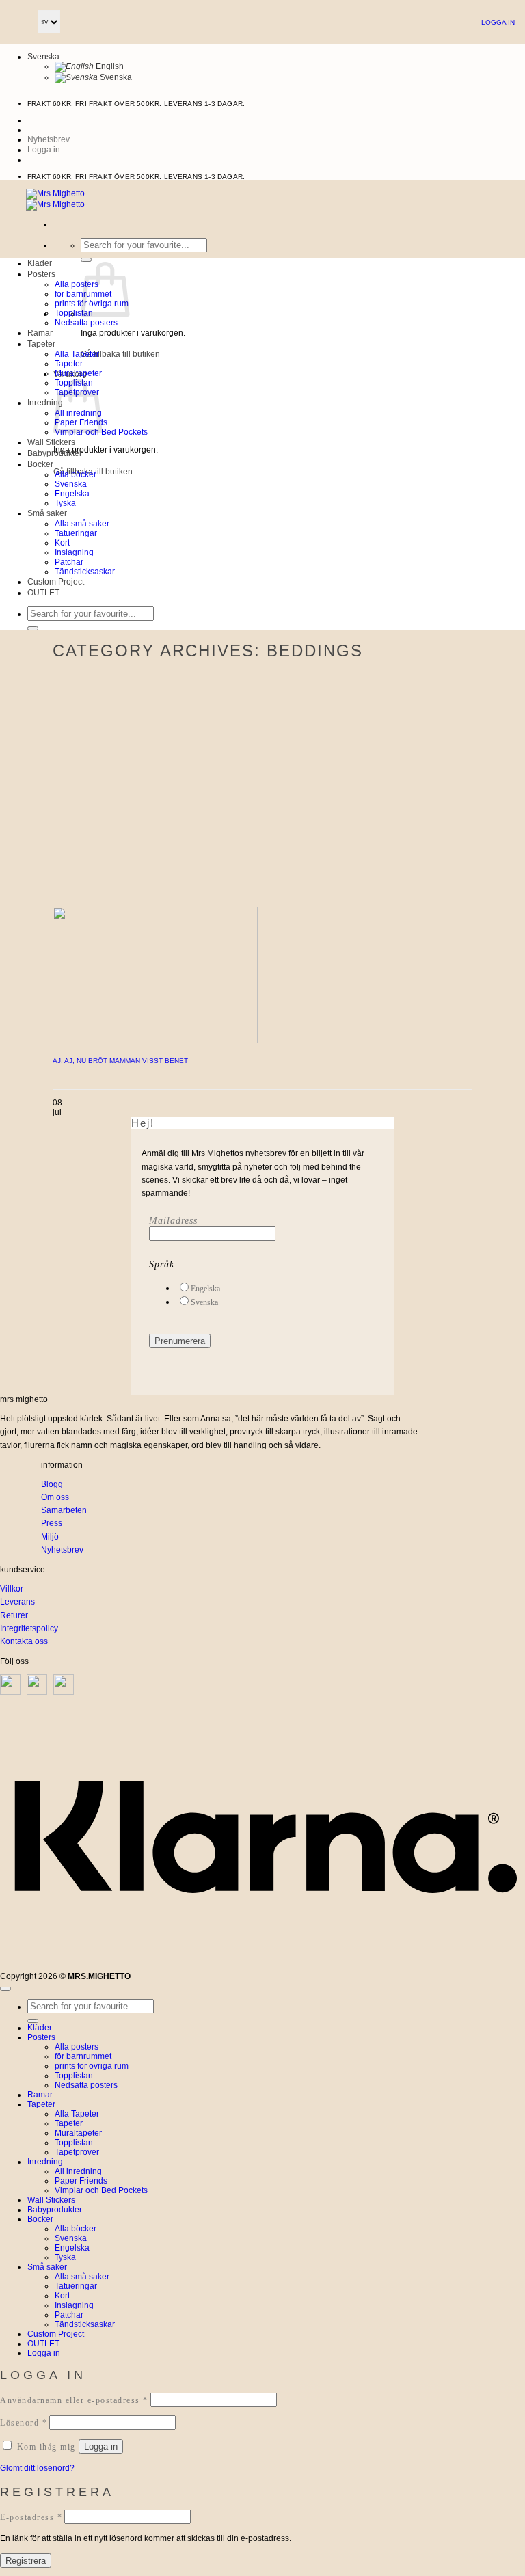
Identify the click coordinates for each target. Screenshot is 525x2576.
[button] (44, 150)
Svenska (43, 57)
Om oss (55, 1497)
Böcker (40, 464)
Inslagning (74, 552)
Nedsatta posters (86, 323)
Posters (41, 274)
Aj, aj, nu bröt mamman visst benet (120, 1061)
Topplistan (74, 313)
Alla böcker (76, 474)
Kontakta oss (24, 1641)
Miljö (50, 1537)
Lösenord (24, 2423)
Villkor (12, 1589)
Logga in (498, 22)
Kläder (40, 263)
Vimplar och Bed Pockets (101, 2190)
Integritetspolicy (29, 1628)
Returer (14, 1615)
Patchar (69, 562)
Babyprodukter (55, 453)
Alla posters (77, 284)
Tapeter (41, 344)
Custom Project (56, 582)
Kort (62, 543)
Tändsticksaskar (85, 572)
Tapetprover (77, 2152)
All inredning (78, 2171)
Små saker (47, 513)
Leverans (17, 1602)
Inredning (45, 403)
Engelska (72, 494)
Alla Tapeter (77, 354)
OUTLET (43, 593)
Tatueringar (76, 533)
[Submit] (86, 260)
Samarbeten (64, 1510)
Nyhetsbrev (62, 1550)
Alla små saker (82, 524)
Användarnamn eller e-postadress (74, 2400)
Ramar (40, 333)
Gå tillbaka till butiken (120, 354)
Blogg (52, 1484)
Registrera (26, 2561)
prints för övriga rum (92, 2066)
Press (52, 1523)
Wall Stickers (51, 442)
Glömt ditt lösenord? (37, 2468)
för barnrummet (83, 2056)
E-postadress (31, 2517)
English (109, 66)
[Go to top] (5, 1989)
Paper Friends (81, 2181)
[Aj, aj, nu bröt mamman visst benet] (155, 1041)
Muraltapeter (78, 373)
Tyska (65, 503)
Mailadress (173, 1221)
